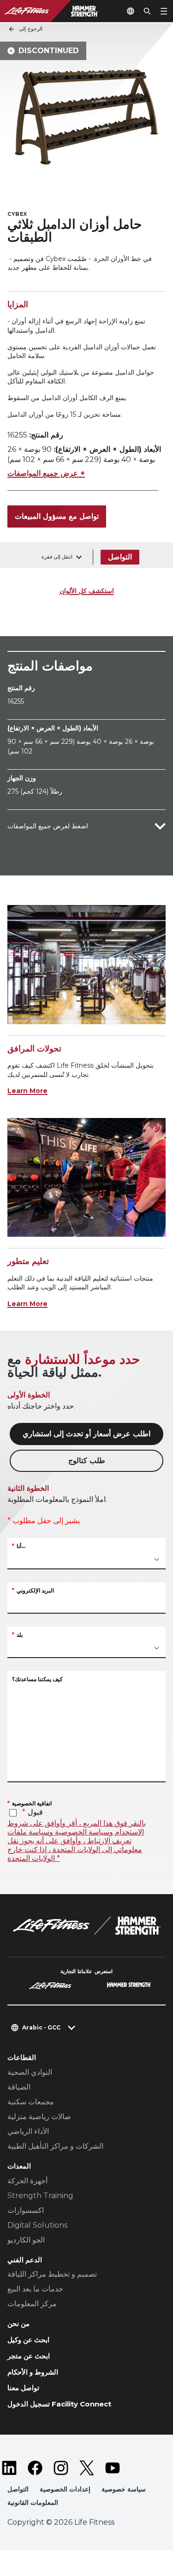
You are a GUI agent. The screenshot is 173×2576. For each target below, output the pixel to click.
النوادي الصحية (30, 2072)
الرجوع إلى (31, 29)
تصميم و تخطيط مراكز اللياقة (52, 2274)
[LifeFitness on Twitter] (87, 2468)
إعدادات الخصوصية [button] (65, 2489)
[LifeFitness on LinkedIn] (9, 2468)
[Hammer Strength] (129, 1986)
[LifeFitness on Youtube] (113, 2468)
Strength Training (40, 2196)
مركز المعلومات (32, 2304)
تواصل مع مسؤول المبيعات (57, 516)
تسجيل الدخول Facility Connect (59, 2404)
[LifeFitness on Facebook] (35, 2468)
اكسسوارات (26, 2210)
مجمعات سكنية (31, 2102)
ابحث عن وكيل (28, 2340)
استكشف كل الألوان (87, 591)
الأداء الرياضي (28, 2131)
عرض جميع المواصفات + (46, 473)
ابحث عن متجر (29, 2356)
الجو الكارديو (26, 2240)
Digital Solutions (37, 2225)
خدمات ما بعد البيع (35, 2289)
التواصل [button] (18, 2489)
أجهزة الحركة (27, 2181)
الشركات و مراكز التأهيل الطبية (55, 2146)
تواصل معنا (23, 2388)
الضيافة (19, 2087)
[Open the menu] (164, 11)
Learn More (27, 1091)
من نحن (18, 2324)
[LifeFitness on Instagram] (61, 2468)
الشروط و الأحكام (33, 2372)
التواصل (120, 557)
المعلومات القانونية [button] (33, 2503)
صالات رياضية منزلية (39, 2117)
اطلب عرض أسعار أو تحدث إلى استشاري (86, 1434)
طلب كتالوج (87, 1461)
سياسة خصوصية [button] (124, 2489)
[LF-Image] (59, 11)
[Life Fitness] (87, 1926)
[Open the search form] (147, 11)
